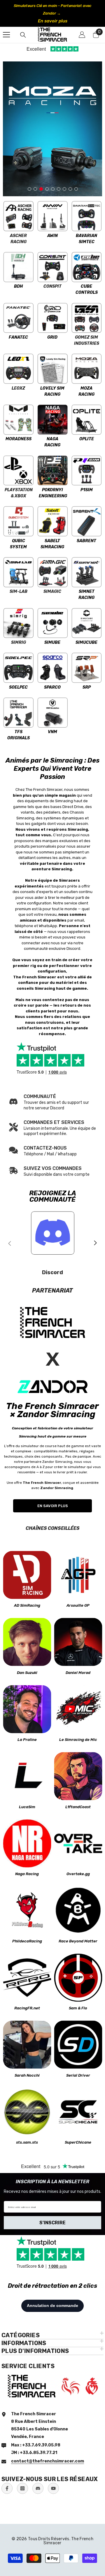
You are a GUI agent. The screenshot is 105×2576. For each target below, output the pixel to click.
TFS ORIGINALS (19, 735)
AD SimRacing (27, 1605)
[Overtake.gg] (78, 1843)
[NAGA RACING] (53, 420)
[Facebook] (7, 2488)
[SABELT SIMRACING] (53, 521)
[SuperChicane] (78, 2112)
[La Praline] (27, 1709)
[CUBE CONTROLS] (86, 267)
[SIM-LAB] (19, 572)
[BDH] (19, 267)
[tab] (29, 187)
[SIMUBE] (53, 623)
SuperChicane (78, 2142)
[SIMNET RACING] (86, 572)
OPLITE (87, 439)
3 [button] (41, 189)
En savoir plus (53, 21)
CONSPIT (52, 286)
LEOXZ (18, 388)
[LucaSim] (27, 1776)
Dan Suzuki (27, 1673)
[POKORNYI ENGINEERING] (53, 470)
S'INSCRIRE (52, 2223)
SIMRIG (19, 642)
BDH (18, 286)
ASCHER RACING (18, 239)
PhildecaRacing (27, 1941)
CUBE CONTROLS (87, 289)
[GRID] (53, 318)
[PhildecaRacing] (27, 1911)
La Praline (27, 1740)
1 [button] (29, 189)
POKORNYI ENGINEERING (53, 493)
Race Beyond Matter (78, 1941)
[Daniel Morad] (78, 1642)
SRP (87, 687)
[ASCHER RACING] (19, 216)
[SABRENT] (86, 521)
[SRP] (86, 668)
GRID (52, 337)
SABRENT (86, 541)
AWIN (52, 236)
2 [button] (35, 189)
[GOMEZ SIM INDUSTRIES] (86, 318)
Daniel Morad (78, 1673)
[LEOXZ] (19, 369)
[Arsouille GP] (78, 1575)
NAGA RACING (52, 442)
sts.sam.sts (27, 2142)
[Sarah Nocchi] (27, 2045)
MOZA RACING (86, 391)
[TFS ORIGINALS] (19, 713)
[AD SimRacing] (27, 1575)
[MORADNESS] (19, 420)
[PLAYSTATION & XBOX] (19, 470)
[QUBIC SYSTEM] (19, 521)
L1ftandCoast (78, 1807)
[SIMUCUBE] (86, 623)
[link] (52, 1128)
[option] (52, 13)
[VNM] (53, 713)
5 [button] (53, 189)
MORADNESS (19, 439)
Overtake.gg (78, 1874)
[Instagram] (22, 2488)
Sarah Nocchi (27, 2075)
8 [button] (70, 189)
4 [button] (47, 189)
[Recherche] (23, 35)
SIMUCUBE (86, 642)
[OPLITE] (86, 420)
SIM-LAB (19, 592)
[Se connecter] (82, 35)
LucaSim (27, 1807)
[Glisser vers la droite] (95, 1243)
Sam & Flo (78, 2008)
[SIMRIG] (19, 623)
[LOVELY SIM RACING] (53, 369)
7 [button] (64, 189)
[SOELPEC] (19, 668)
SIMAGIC (52, 592)
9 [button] (76, 189)
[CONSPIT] (53, 267)
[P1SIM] (86, 470)
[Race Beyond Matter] (78, 1911)
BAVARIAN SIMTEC (86, 239)
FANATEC (18, 337)
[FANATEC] (19, 318)
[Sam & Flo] (78, 1977)
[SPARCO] (53, 668)
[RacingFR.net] (27, 1977)
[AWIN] (53, 216)
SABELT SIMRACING (52, 544)
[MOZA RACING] (86, 369)
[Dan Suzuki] (27, 1642)
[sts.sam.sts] (27, 2112)
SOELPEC (18, 687)
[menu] (6, 35)
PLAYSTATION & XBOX (19, 493)
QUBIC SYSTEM (18, 544)
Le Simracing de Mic (78, 1740)
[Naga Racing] (27, 1843)
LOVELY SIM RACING (52, 391)
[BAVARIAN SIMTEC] (86, 216)
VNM (52, 732)
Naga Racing (27, 1874)
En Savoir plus (53, 1506)
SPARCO (52, 687)
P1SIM (87, 490)
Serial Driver (78, 2075)
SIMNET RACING (86, 595)
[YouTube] (53, 2488)
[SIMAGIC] (53, 572)
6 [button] (59, 189)
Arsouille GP (78, 1605)
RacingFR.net (27, 2008)
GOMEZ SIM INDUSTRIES (87, 340)
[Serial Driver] (78, 2045)
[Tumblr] (38, 2488)
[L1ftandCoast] (78, 1776)
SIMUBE (52, 642)
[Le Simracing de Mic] (78, 1709)
